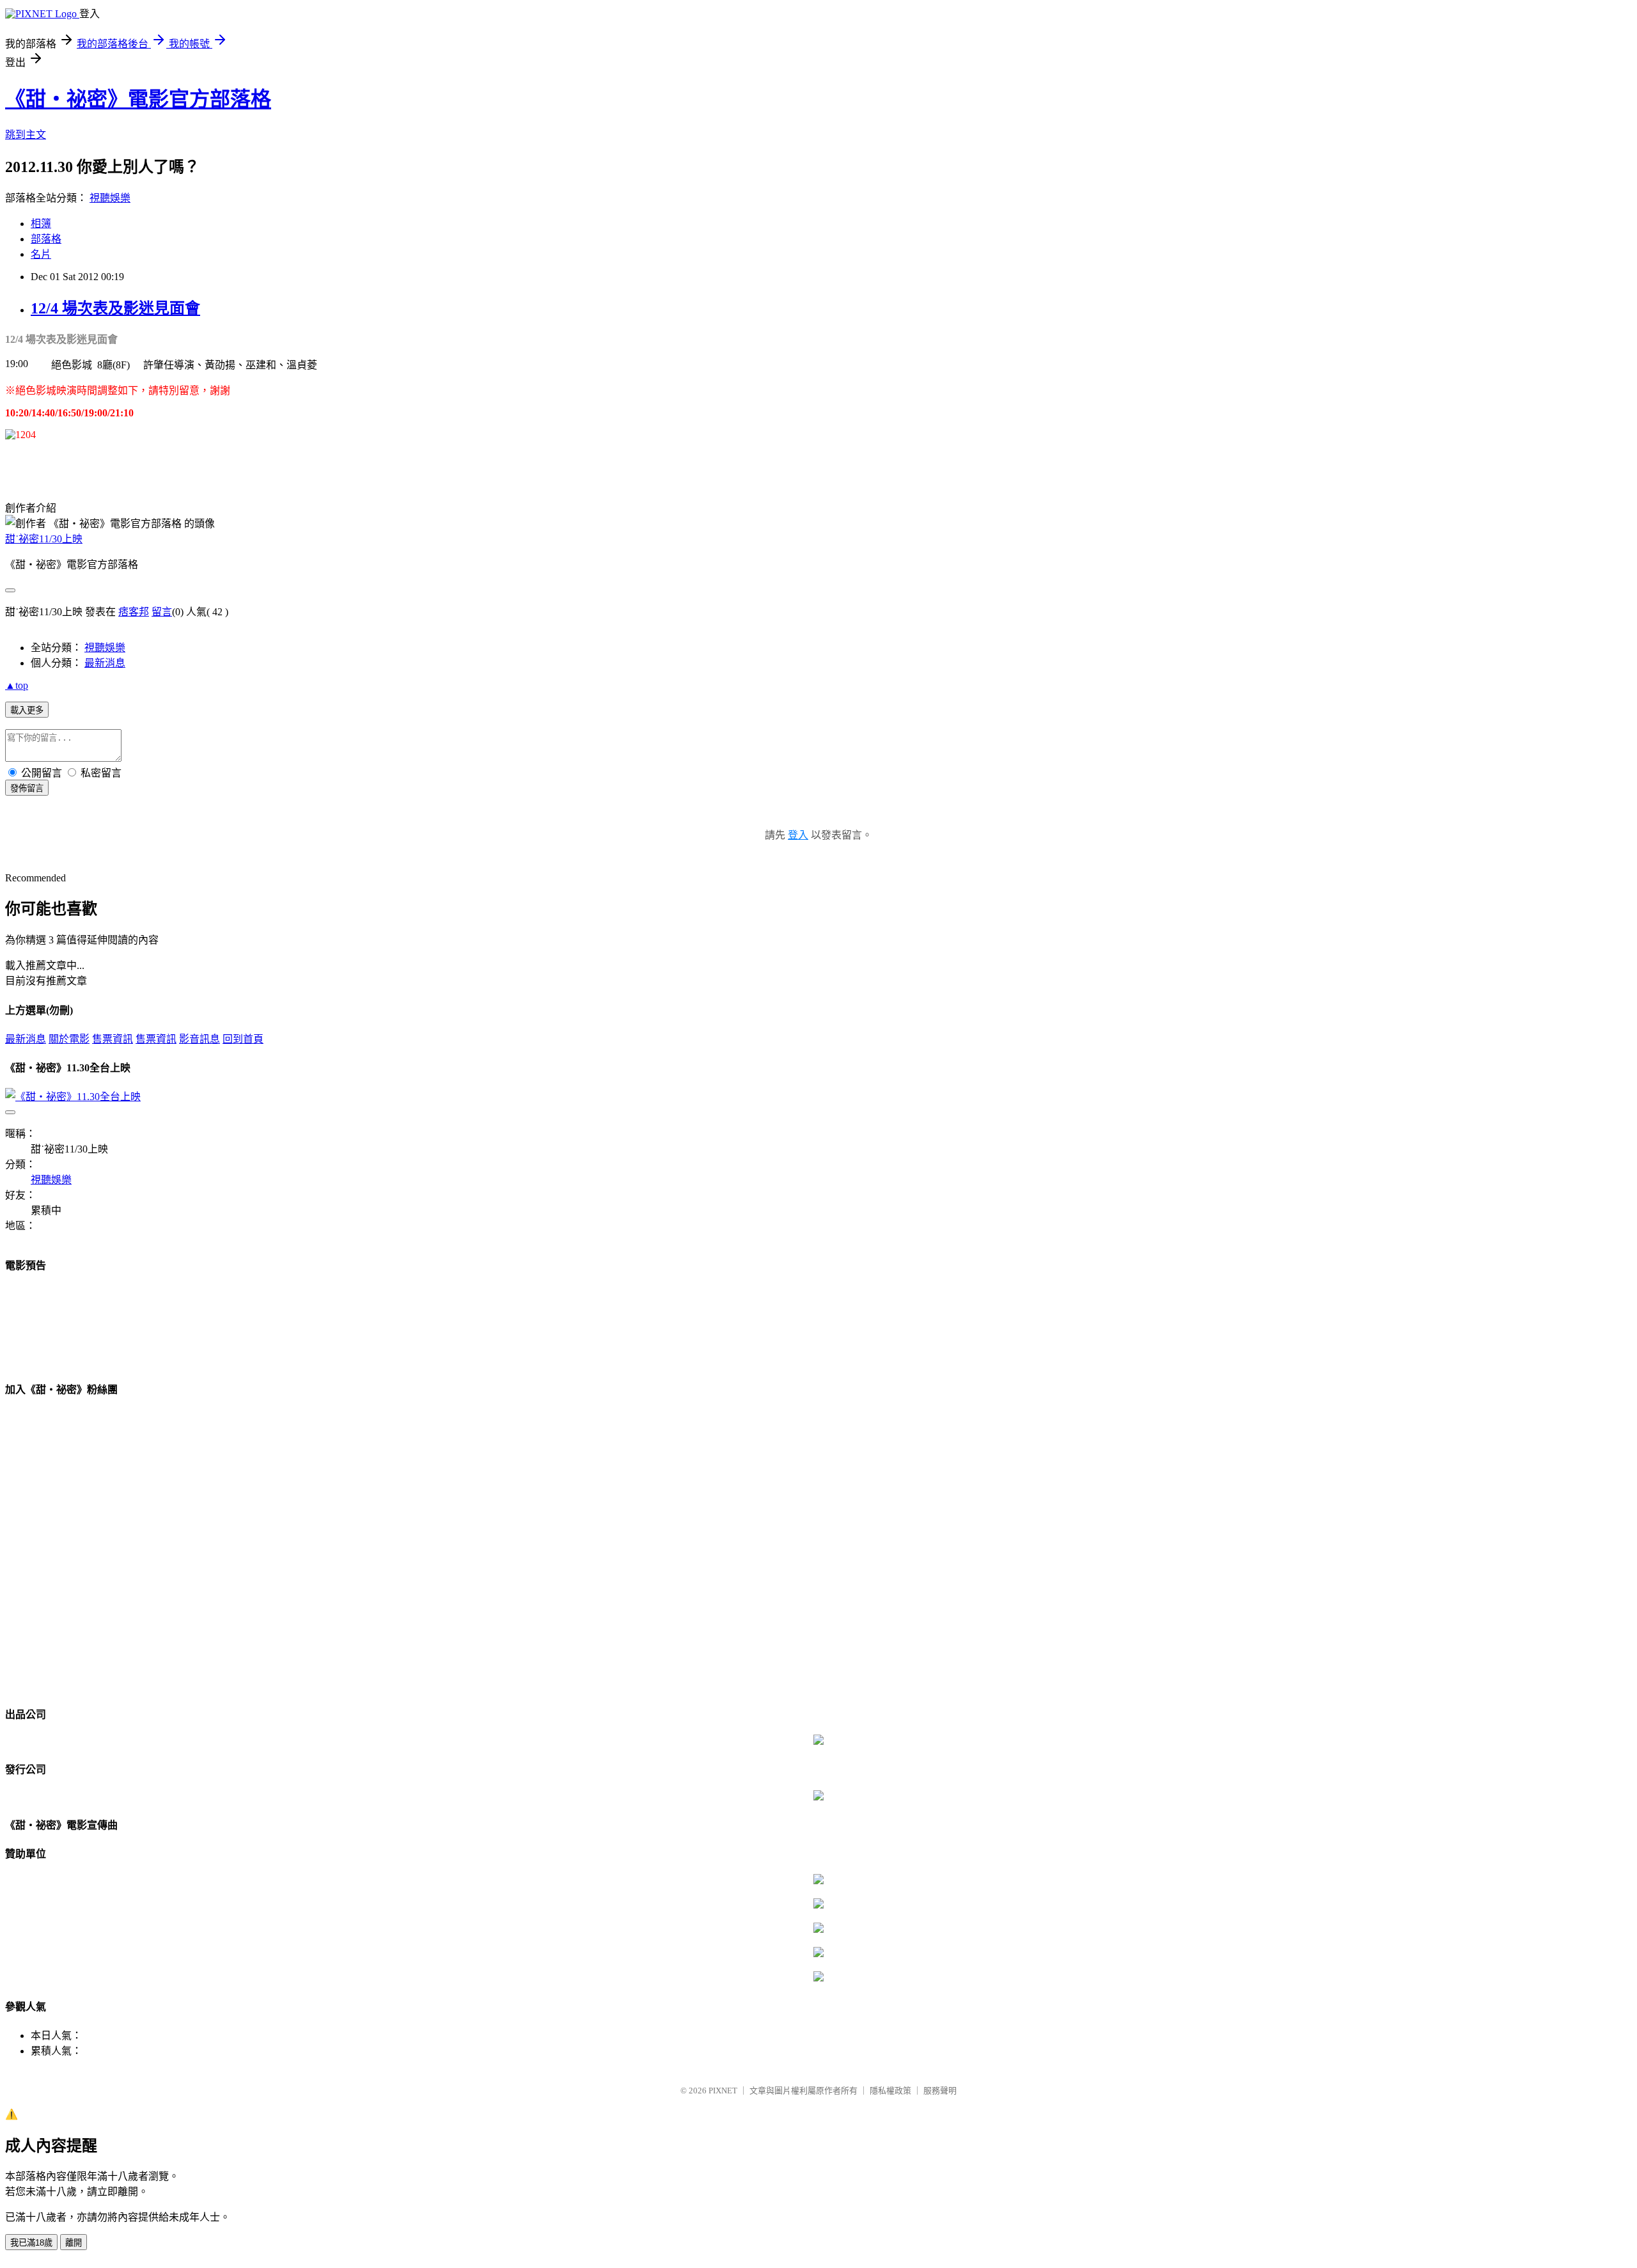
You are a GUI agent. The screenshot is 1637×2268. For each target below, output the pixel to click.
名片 (41, 254)
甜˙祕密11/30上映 (44, 539)
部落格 (46, 239)
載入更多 (27, 710)
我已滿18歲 (31, 2243)
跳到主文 (26, 135)
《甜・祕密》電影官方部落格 (138, 99)
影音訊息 (200, 1039)
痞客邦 (134, 612)
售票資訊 (113, 1039)
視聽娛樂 (110, 198)
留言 (162, 612)
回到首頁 (243, 1039)
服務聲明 (940, 2091)
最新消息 (105, 663)
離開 (74, 2243)
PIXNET (723, 2091)
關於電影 (69, 1039)
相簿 (41, 224)
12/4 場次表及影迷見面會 (115, 308)
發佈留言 (27, 788)
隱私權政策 (890, 2091)
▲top (17, 685)
